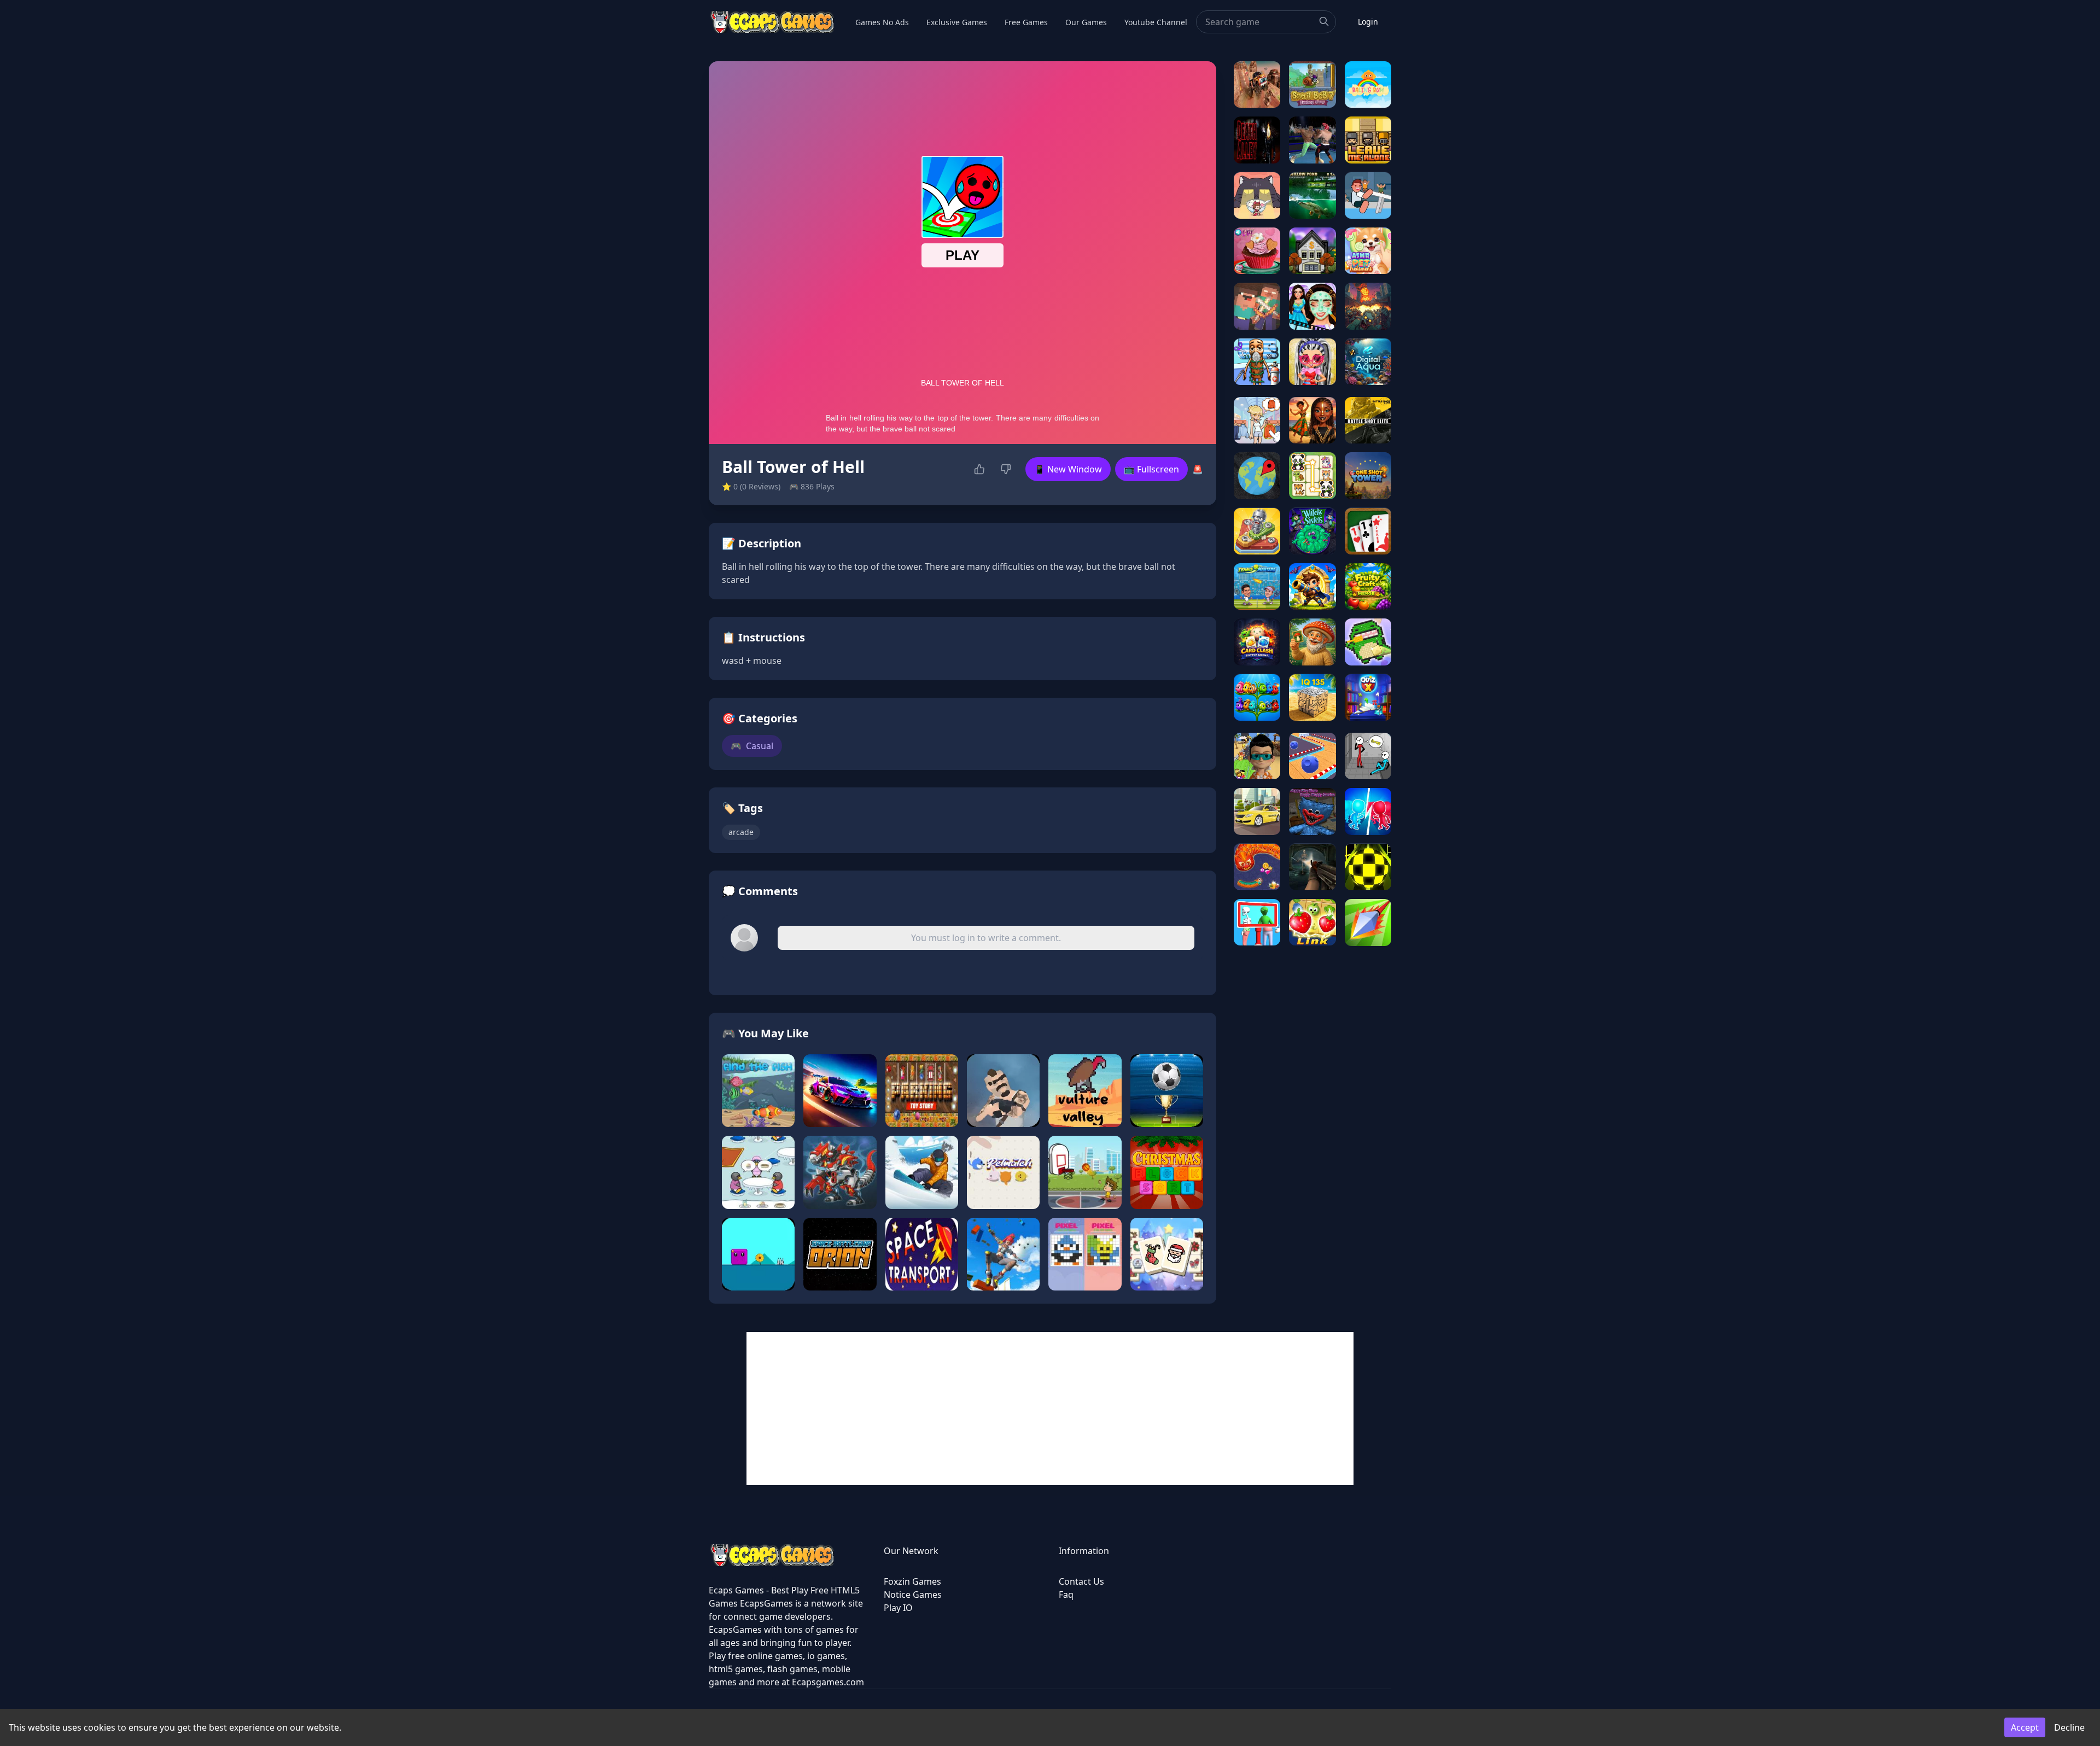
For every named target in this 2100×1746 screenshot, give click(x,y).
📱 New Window (1068, 469)
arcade (741, 832)
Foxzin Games (912, 1581)
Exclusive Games (957, 22)
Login (1368, 22)
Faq (1066, 1595)
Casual (752, 746)
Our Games (1086, 22)
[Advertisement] (1050, 1409)
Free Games (1026, 22)
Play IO (898, 1608)
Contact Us (1081, 1581)
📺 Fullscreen (1151, 469)
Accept (2025, 1727)
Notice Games (913, 1595)
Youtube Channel (1156, 22)
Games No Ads (882, 22)
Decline (2069, 1727)
